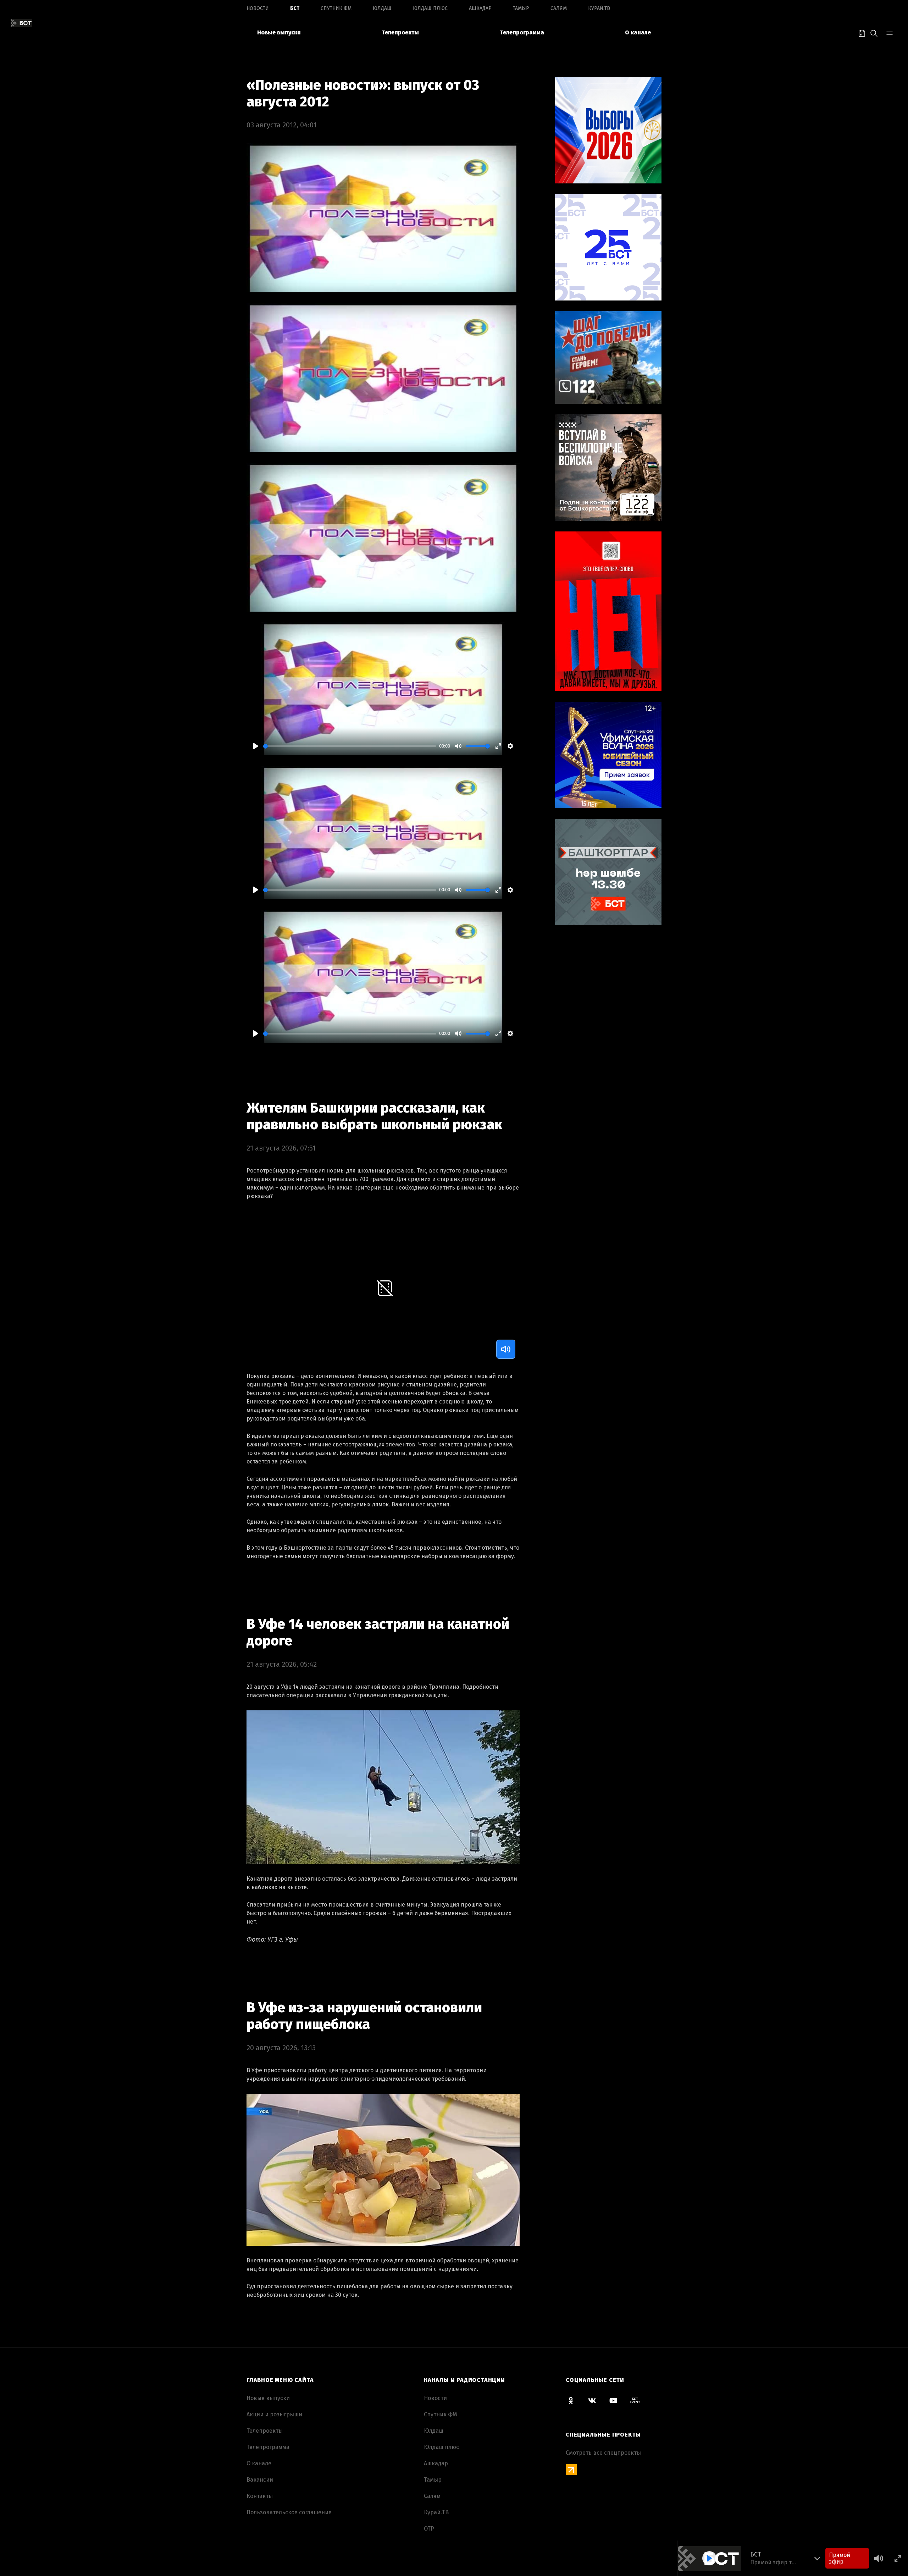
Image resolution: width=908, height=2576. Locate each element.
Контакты (260, 2496)
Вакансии (260, 2480)
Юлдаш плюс (430, 8)
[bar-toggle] (890, 33)
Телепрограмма (522, 32)
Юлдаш (382, 8)
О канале (638, 32)
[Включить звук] (506, 1349)
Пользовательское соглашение (289, 2512)
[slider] (350, 746)
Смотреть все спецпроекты (603, 2453)
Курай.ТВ (599, 8)
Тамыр (521, 8)
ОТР (429, 2529)
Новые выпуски (279, 32)
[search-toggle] (874, 33)
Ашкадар (480, 8)
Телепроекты (400, 32)
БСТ (295, 8)
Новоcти (258, 8)
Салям (559, 8)
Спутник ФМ (336, 8)
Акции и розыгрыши (274, 2414)
